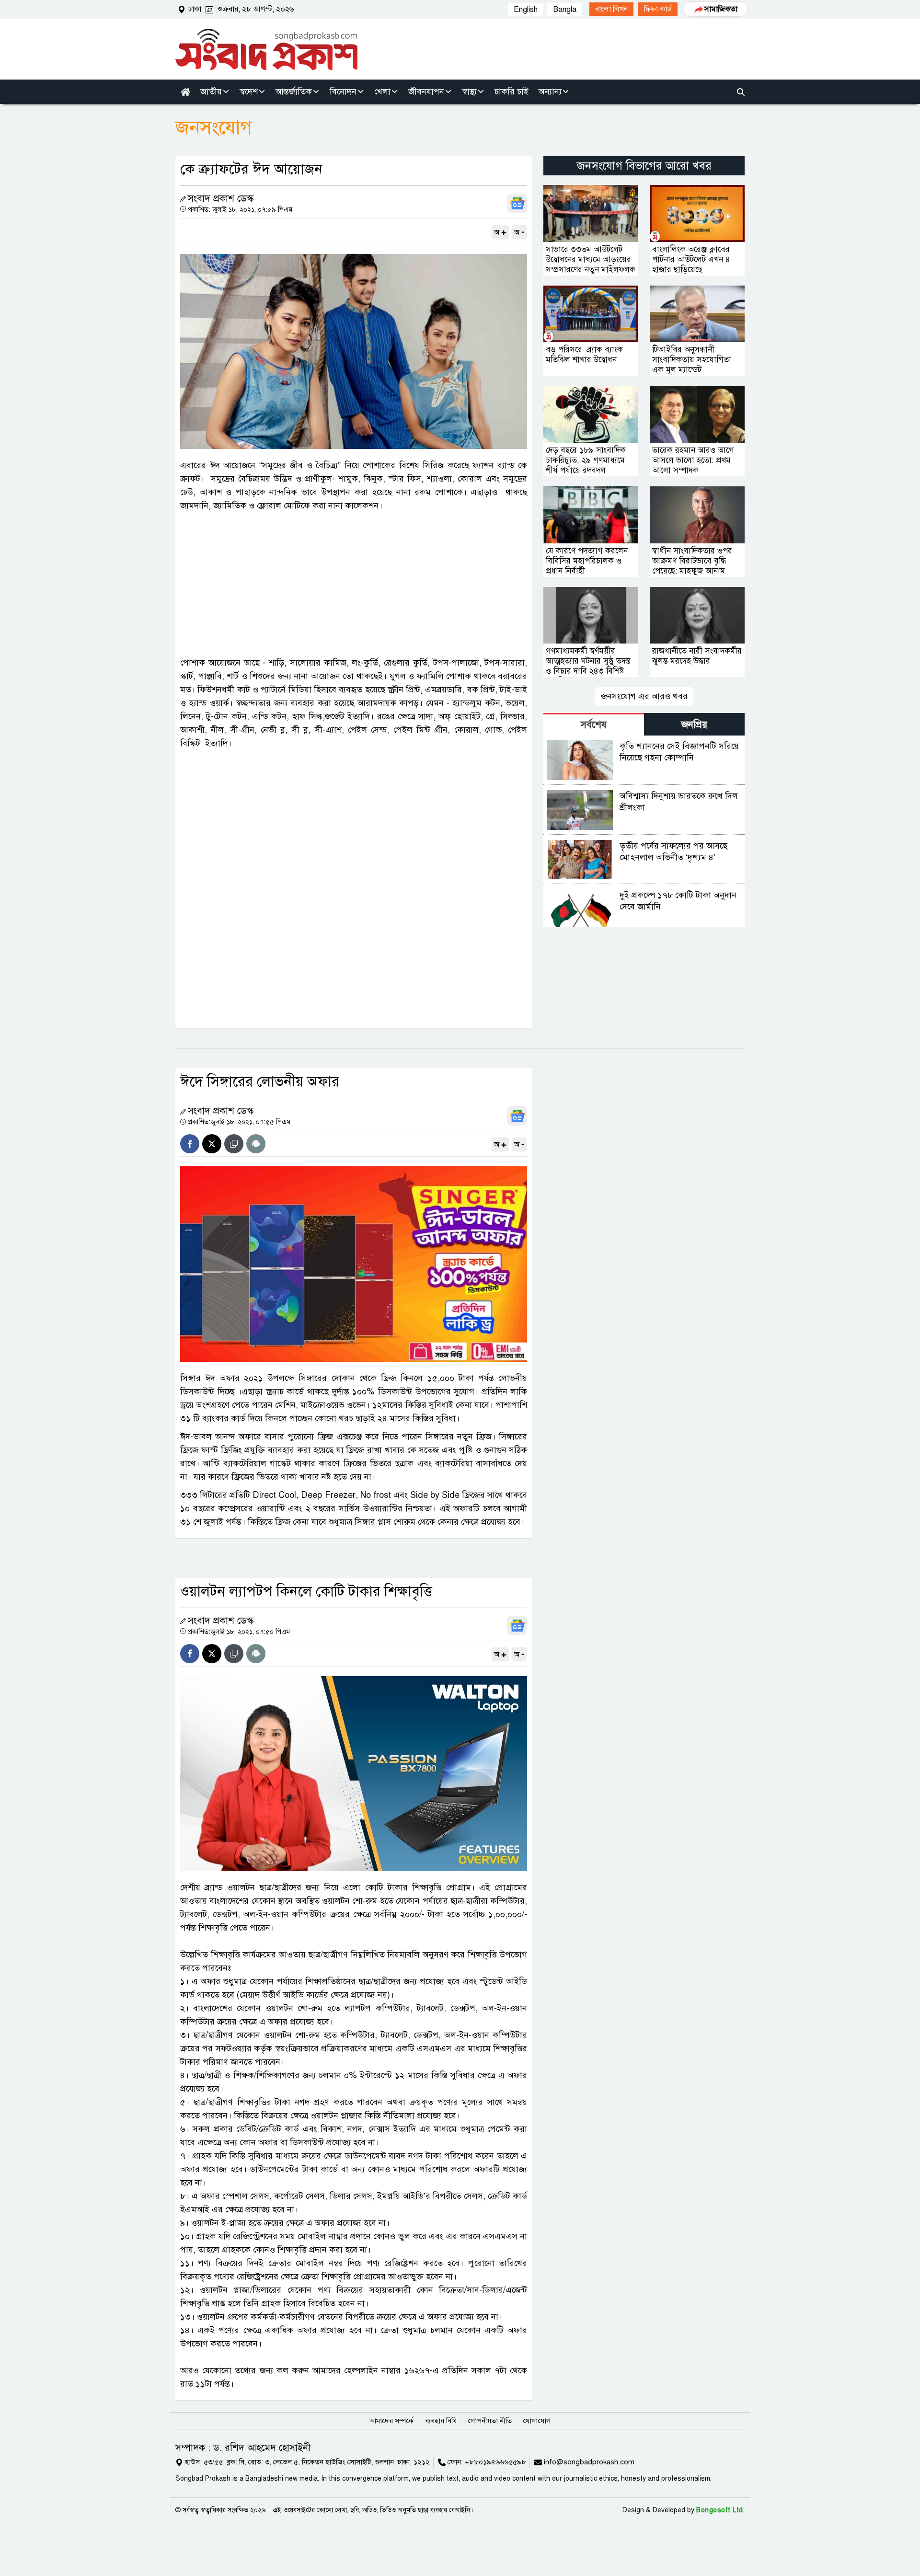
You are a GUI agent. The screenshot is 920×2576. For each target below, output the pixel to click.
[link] (611, 9)
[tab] (594, 724)
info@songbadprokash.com (589, 2462)
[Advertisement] (354, 584)
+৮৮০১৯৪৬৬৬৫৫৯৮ (495, 2462)
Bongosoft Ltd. (720, 2510)
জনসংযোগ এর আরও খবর (644, 696)
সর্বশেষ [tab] (594, 725)
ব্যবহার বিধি (441, 2421)
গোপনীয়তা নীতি (490, 2421)
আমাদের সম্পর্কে (391, 2421)
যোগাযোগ (537, 2421)
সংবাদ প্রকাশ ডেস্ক (221, 199)
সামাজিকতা (721, 9)
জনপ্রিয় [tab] (694, 725)
